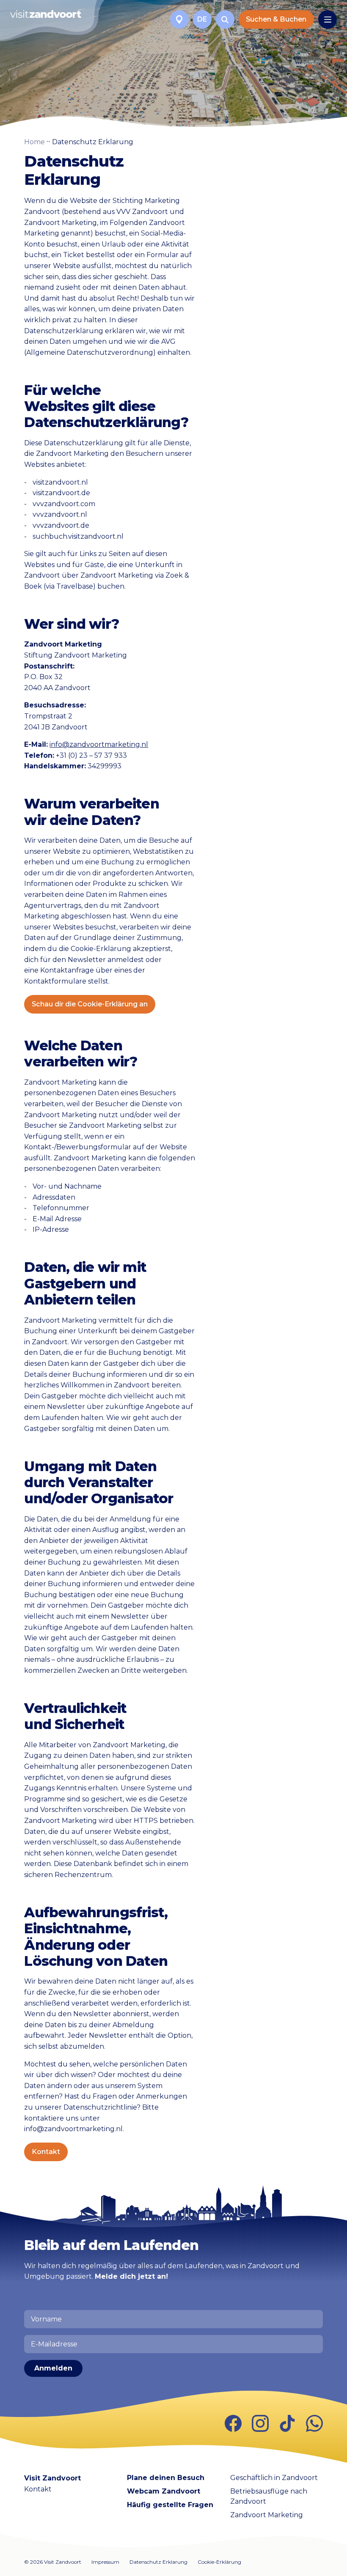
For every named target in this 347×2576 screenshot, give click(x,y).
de (202, 19)
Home (34, 142)
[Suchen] (225, 19)
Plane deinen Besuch (166, 2478)
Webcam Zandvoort (164, 2491)
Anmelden (53, 2368)
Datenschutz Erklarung (158, 2562)
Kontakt (46, 2152)
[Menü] (328, 19)
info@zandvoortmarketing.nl (99, 744)
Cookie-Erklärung (219, 2562)
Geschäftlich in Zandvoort (274, 2478)
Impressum (105, 2562)
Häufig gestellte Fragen (170, 2505)
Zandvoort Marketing (267, 2515)
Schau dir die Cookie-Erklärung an (90, 1004)
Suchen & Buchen (276, 19)
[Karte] (179, 19)
